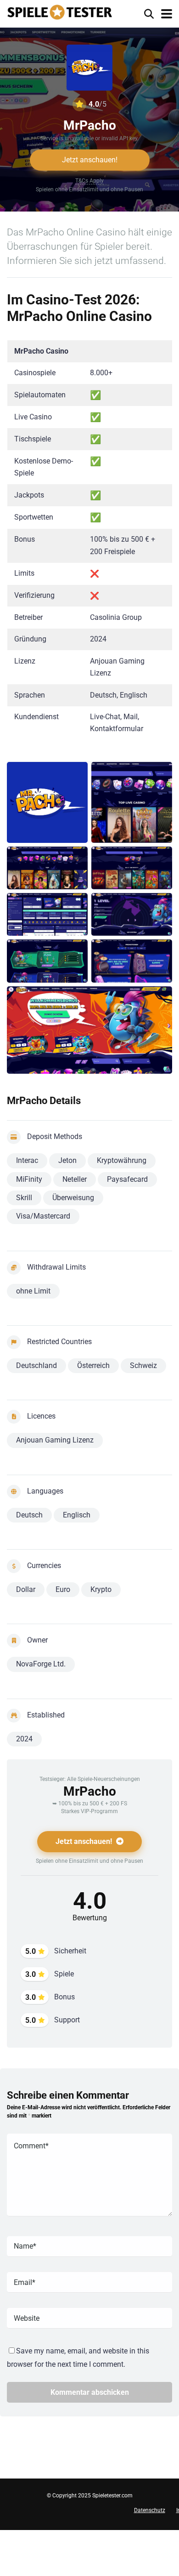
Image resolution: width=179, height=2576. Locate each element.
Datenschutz (150, 2510)
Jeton (67, 1160)
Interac (27, 1160)
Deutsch (29, 1515)
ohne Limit (33, 1291)
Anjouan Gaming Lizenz (55, 1440)
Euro (63, 1589)
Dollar (26, 1589)
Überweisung (73, 1198)
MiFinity (29, 1179)
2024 (24, 1739)
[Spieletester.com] (60, 11)
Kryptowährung (122, 1160)
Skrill (24, 1198)
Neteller (75, 1179)
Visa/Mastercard (43, 1216)
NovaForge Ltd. (41, 1664)
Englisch (77, 1515)
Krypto (101, 1589)
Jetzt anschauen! (90, 160)
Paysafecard (127, 1179)
